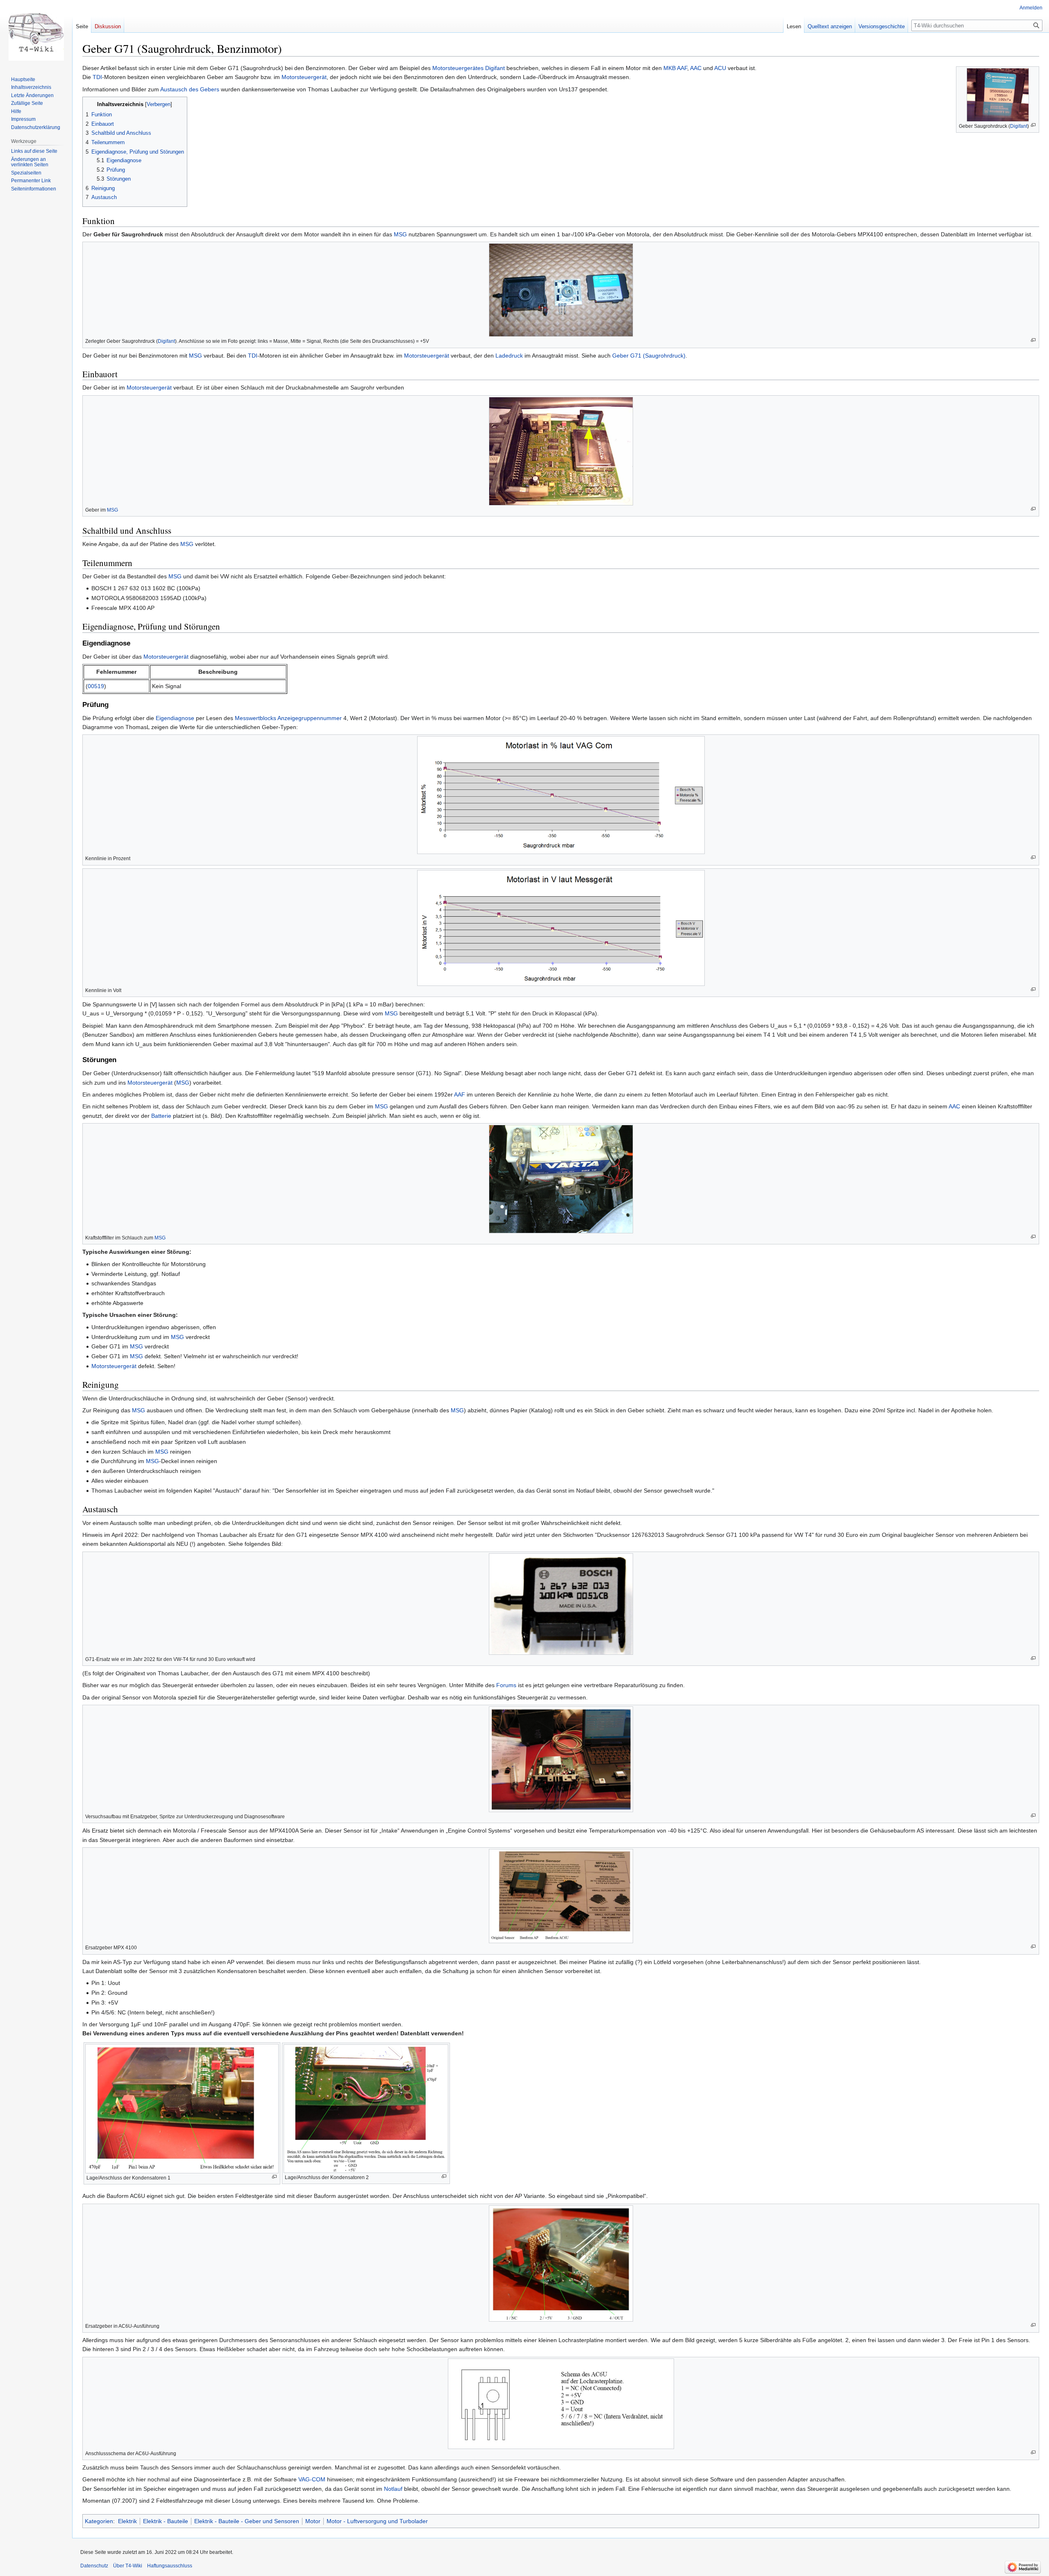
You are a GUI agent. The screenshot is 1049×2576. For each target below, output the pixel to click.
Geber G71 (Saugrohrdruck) (649, 356)
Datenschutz (94, 2566)
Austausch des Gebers (190, 89)
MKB (670, 68)
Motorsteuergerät (304, 77)
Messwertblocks (255, 718)
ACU (720, 68)
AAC (696, 68)
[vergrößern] (1033, 125)
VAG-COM (312, 2479)
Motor (313, 2521)
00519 (96, 686)
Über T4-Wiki (128, 2566)
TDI (97, 77)
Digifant (1019, 126)
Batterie (161, 1116)
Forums (506, 1685)
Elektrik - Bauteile (166, 2521)
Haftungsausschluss (170, 2566)
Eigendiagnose (175, 718)
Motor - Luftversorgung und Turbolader (377, 2521)
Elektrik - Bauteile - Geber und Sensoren (247, 2521)
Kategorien (99, 2521)
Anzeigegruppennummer (310, 718)
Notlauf (393, 2489)
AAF (682, 68)
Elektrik (127, 2521)
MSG (400, 234)
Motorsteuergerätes (458, 68)
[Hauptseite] (36, 33)
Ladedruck (509, 356)
